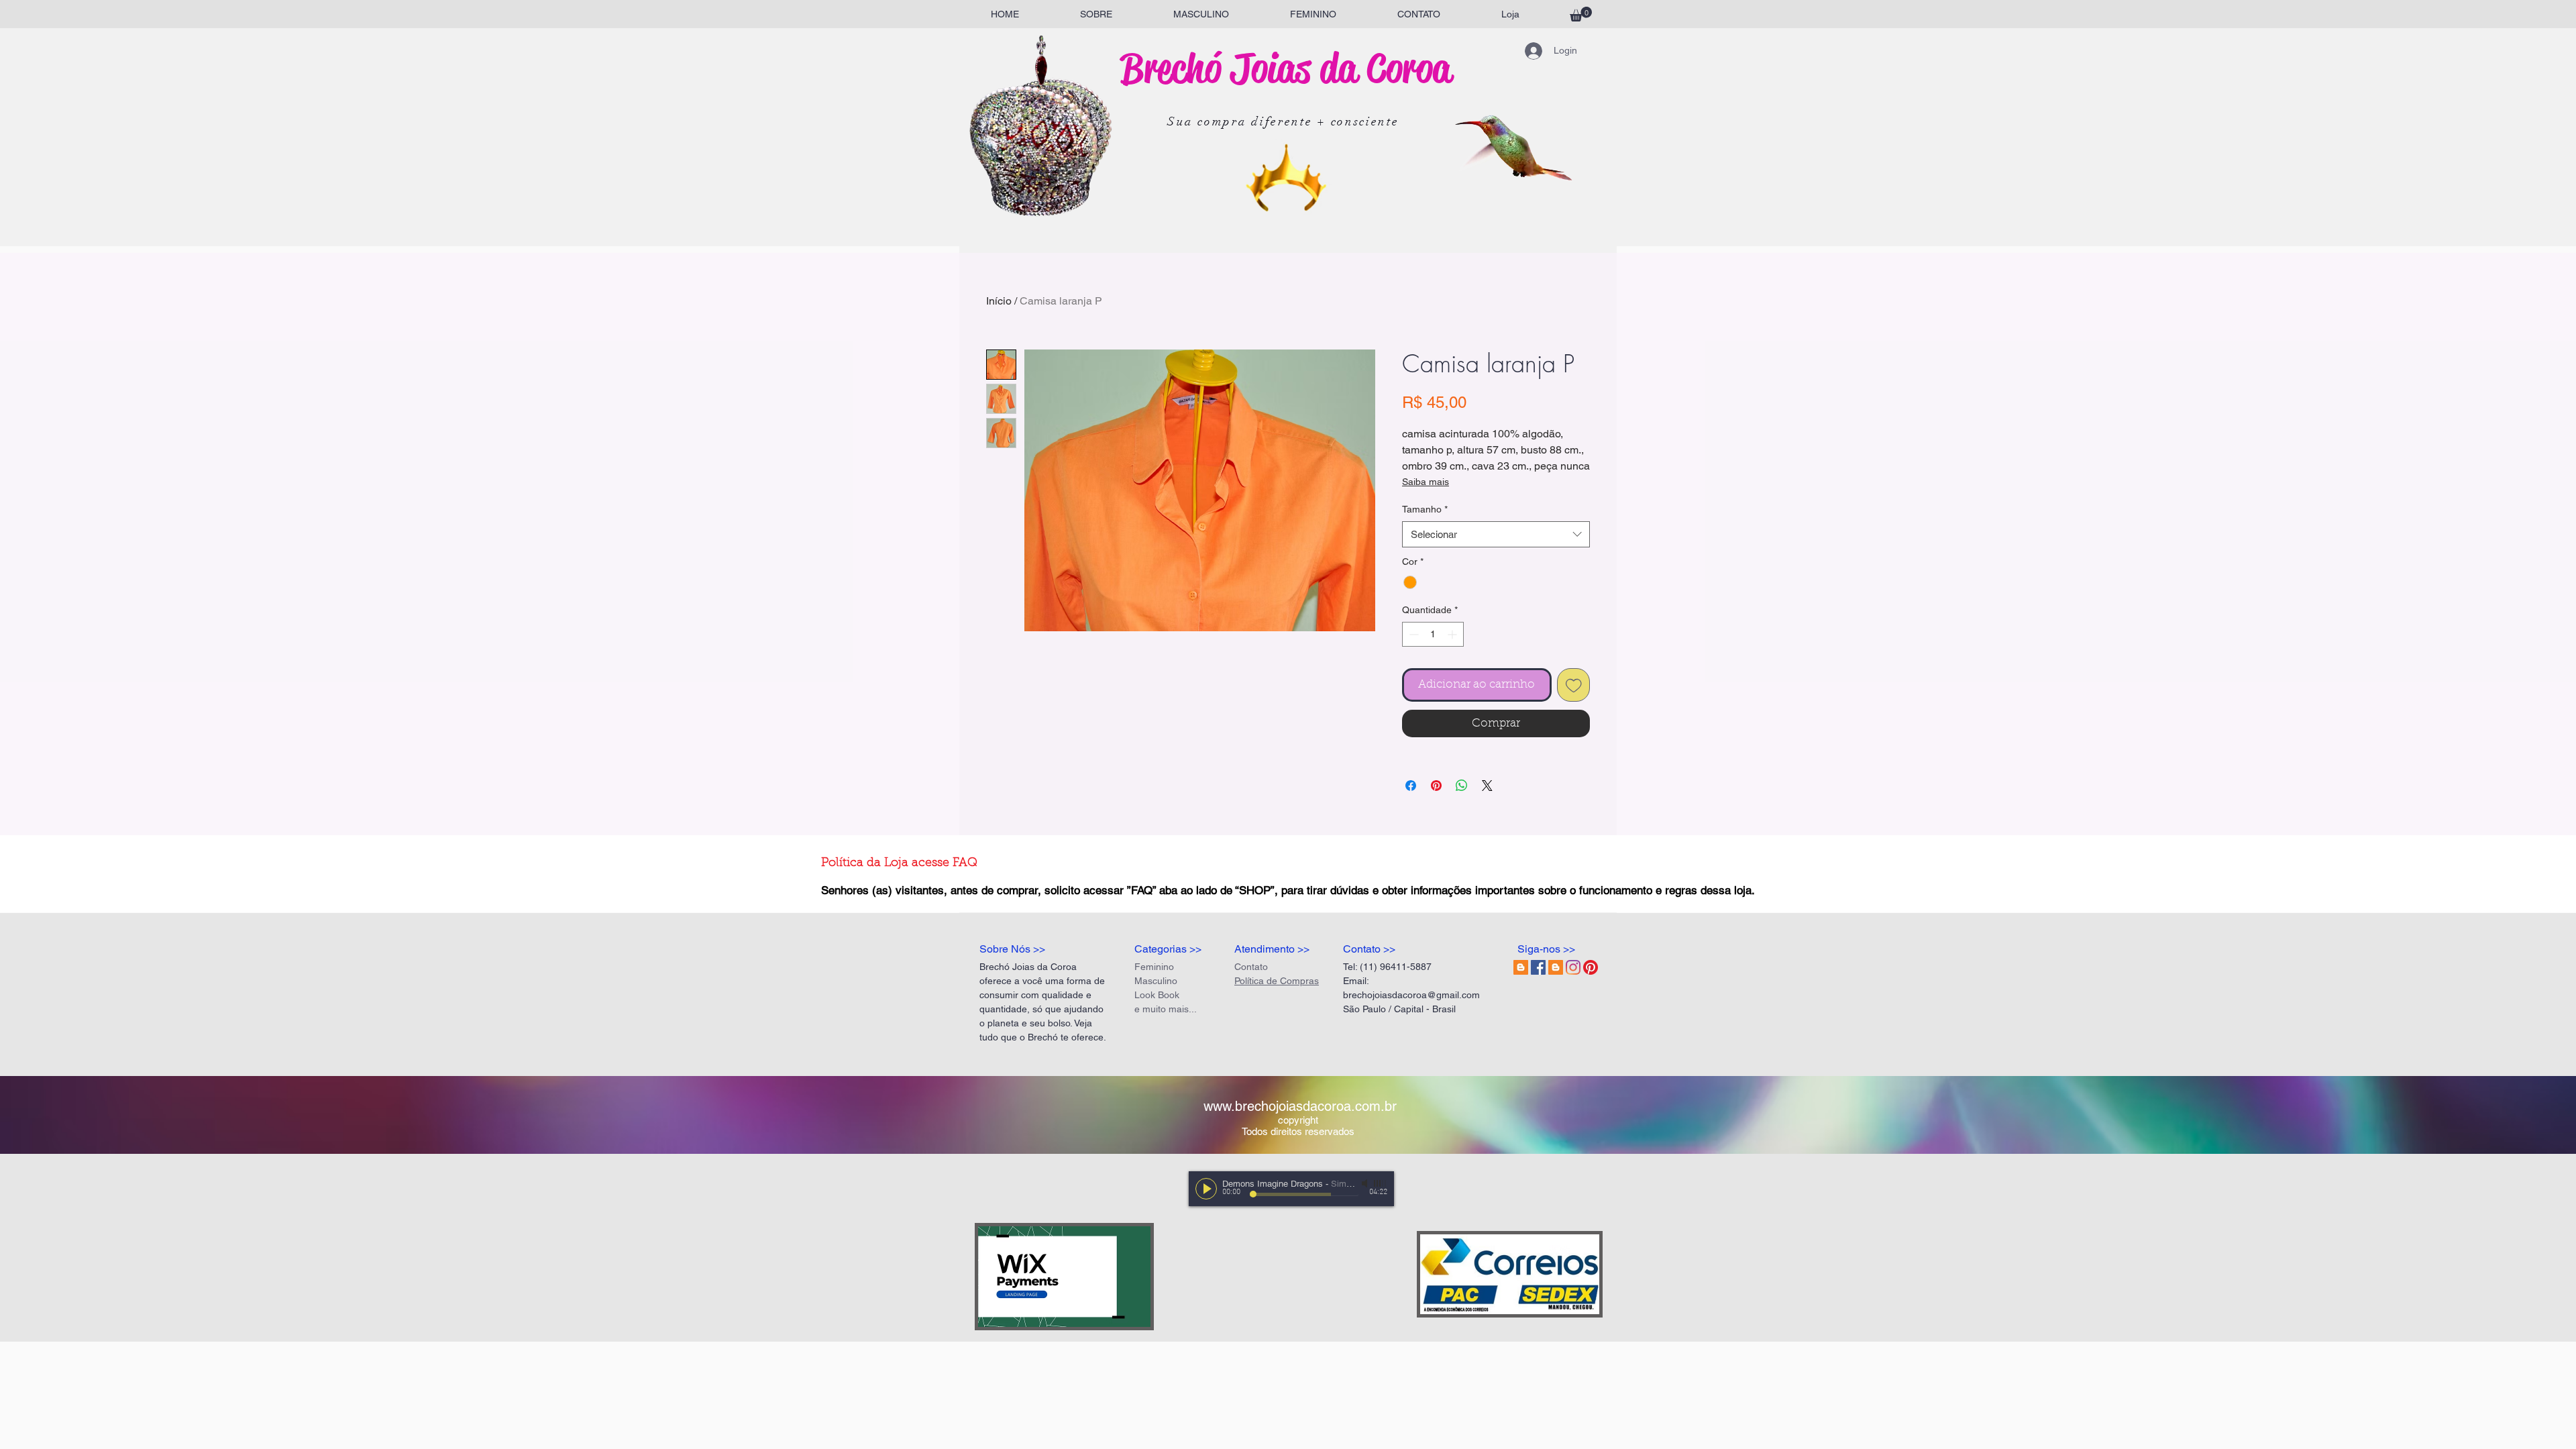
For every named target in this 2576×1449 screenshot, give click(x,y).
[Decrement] (1412, 634)
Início (999, 301)
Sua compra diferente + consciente (1283, 121)
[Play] (1206, 1189)
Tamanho (1425, 509)
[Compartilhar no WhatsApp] (1462, 786)
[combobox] (1496, 534)
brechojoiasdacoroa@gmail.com (1411, 995)
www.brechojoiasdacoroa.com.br (1300, 1106)
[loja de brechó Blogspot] (1556, 967)
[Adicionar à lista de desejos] (1574, 685)
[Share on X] (1487, 786)
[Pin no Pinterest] (1436, 786)
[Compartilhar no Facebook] (1411, 786)
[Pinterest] (1591, 967)
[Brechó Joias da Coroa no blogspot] (1521, 967)
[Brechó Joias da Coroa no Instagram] (1573, 967)
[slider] (1381, 1183)
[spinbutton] (1433, 634)
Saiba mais (1426, 482)
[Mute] (1366, 1183)
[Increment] (1453, 634)
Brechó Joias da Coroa (1286, 68)
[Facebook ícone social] (1538, 967)
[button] (1581, 14)
